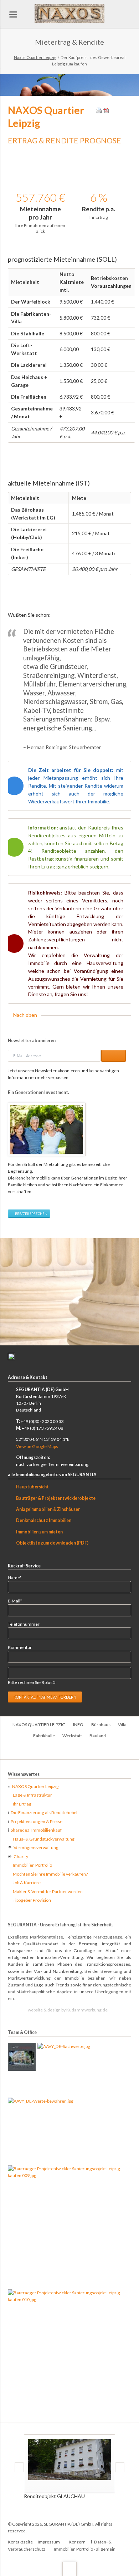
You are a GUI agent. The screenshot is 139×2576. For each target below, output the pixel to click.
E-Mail (17, 1601)
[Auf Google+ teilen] (128, 111)
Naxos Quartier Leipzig (35, 57)
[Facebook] (62, 1751)
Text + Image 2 (74, 1339)
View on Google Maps (37, 1446)
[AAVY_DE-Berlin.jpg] (22, 2057)
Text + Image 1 (65, 1339)
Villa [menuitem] (122, 1725)
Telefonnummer (24, 1624)
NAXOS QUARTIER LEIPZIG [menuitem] (39, 1725)
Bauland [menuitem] (98, 1736)
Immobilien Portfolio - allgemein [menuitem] (85, 2549)
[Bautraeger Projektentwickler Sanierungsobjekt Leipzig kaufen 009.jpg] (69, 2226)
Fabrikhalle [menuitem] (44, 1736)
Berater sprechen (31, 1214)
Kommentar (20, 1647)
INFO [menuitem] (78, 1725)
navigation (13, 14)
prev (13, 1292)
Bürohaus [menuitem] (101, 1725)
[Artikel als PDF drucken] (106, 111)
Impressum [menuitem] (49, 2542)
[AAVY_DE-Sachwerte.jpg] (64, 2069)
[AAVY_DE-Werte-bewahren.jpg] (41, 2131)
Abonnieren (114, 1056)
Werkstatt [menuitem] (72, 1736)
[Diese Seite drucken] (99, 111)
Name (17, 1577)
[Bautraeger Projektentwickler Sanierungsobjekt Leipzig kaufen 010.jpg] (69, 2350)
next (127, 1292)
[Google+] (77, 1751)
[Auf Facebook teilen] (114, 111)
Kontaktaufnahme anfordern (45, 1697)
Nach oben (25, 1015)
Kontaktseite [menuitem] (20, 2542)
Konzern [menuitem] (77, 2542)
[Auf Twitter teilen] (121, 111)
